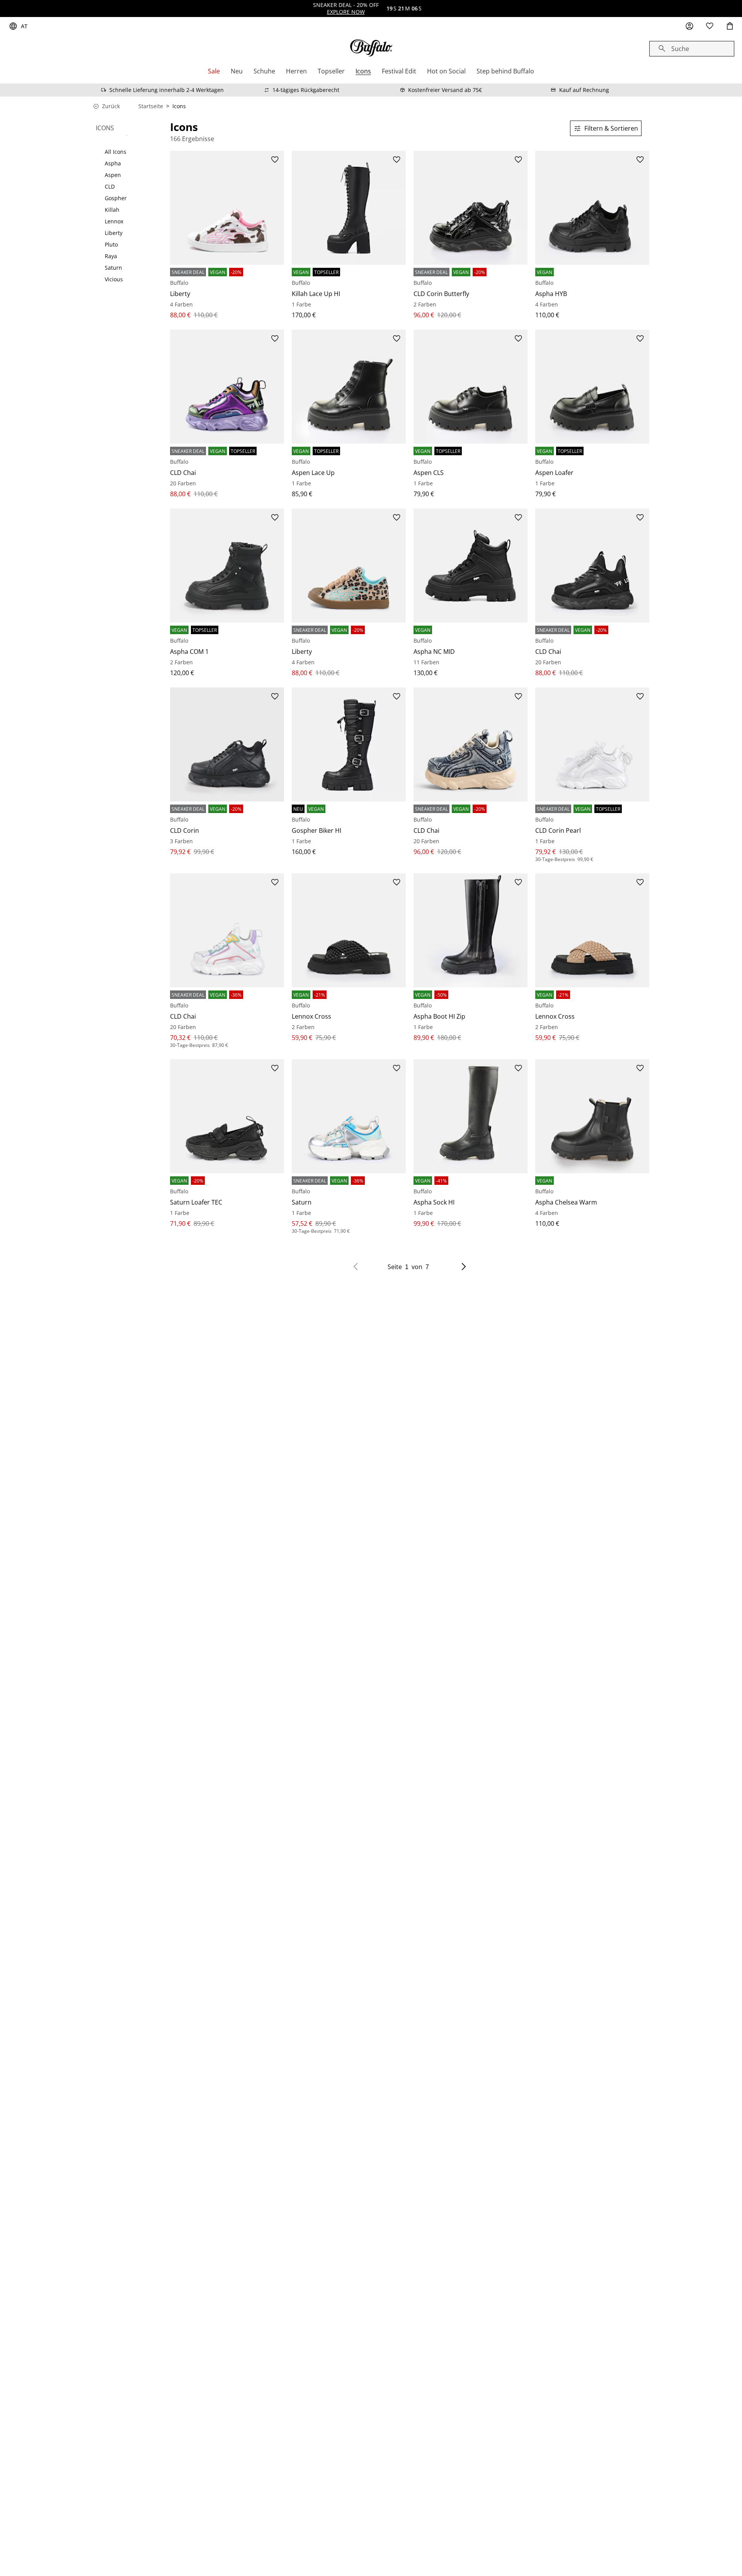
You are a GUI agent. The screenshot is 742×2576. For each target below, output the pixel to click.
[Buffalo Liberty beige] (227, 208)
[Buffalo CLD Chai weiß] (227, 930)
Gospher (116, 198)
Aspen (113, 175)
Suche (680, 49)
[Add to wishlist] (275, 160)
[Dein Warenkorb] (730, 26)
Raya (111, 256)
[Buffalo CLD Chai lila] (227, 387)
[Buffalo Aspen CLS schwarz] (471, 387)
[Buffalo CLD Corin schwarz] (227, 744)
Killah (112, 210)
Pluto (111, 245)
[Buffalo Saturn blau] (349, 1116)
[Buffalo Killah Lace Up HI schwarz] (349, 208)
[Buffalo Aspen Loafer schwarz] (592, 387)
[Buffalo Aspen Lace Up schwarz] (349, 387)
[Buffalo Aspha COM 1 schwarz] (227, 566)
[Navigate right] (464, 1267)
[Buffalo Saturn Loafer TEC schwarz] (227, 1116)
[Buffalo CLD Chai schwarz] (592, 566)
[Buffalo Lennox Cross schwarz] (349, 930)
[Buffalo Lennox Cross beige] (592, 930)
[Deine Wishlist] (710, 26)
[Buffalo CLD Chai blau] (471, 744)
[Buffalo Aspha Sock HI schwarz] (471, 1116)
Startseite (151, 106)
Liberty (114, 233)
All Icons (116, 152)
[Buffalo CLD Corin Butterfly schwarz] (471, 208)
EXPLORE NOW (346, 12)
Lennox (114, 221)
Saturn (113, 268)
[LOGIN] (689, 26)
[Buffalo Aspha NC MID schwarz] (471, 566)
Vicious (114, 279)
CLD (110, 187)
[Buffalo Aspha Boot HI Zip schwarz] (471, 930)
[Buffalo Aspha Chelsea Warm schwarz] (592, 1116)
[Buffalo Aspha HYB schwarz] (592, 208)
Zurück (111, 106)
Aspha (113, 163)
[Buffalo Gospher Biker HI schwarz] (349, 744)
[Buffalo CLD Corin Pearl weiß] (592, 744)
